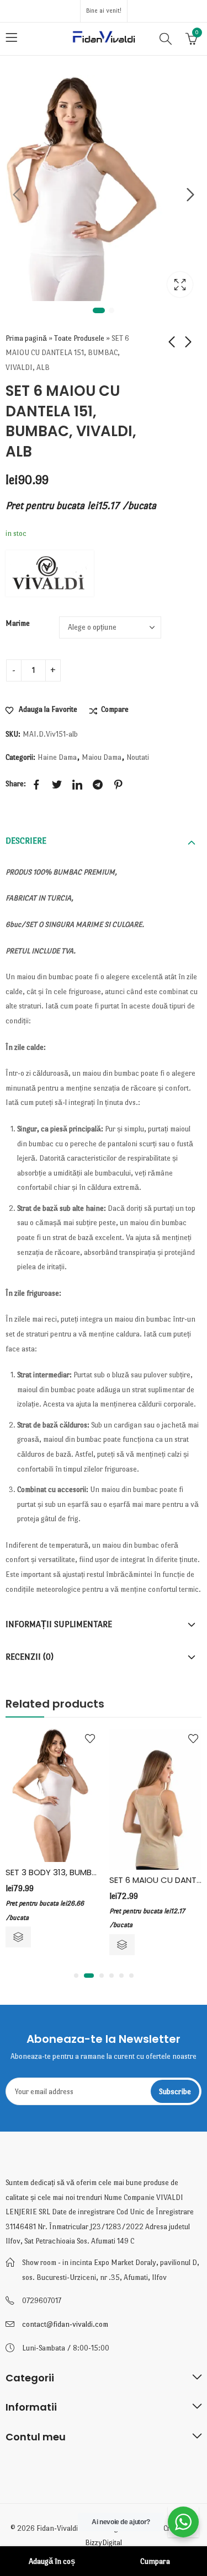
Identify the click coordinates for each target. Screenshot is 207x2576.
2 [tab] (112, 310)
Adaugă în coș (52, 2561)
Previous (17, 195)
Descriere (26, 841)
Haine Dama (57, 757)
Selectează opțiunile (18, 1937)
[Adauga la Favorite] (90, 1738)
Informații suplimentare (59, 1624)
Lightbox (180, 285)
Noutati (138, 757)
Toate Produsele (79, 338)
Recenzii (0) (30, 1657)
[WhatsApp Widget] (183, 2522)
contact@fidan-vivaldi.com (65, 2324)
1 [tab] (99, 310)
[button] (76, 1976)
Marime (18, 623)
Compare (115, 709)
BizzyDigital (104, 2543)
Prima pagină (26, 338)
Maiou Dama (102, 757)
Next (190, 195)
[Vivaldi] (50, 573)
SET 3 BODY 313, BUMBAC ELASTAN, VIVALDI (89, 1872)
